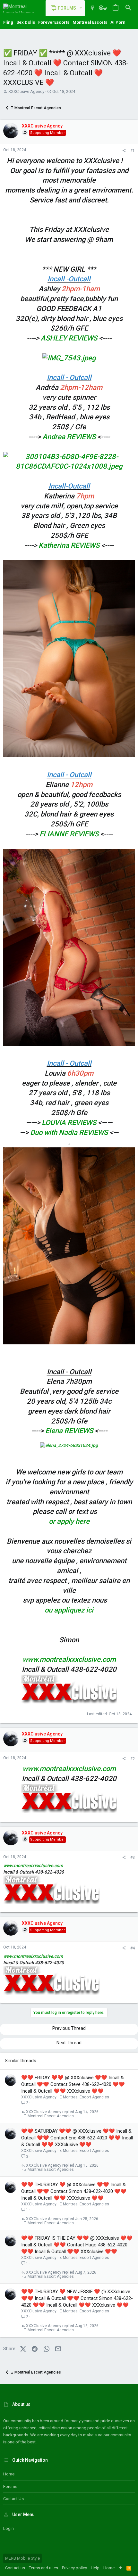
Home (9, 2474)
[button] (81, 8)
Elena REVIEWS (70, 1431)
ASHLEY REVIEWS (69, 338)
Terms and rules (43, 2568)
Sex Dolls (26, 22)
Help (95, 2568)
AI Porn (118, 22)
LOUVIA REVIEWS (69, 1123)
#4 (133, 1948)
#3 (133, 1858)
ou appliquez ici (69, 1610)
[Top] (121, 2568)
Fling (8, 22)
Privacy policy (74, 2568)
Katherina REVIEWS (69, 545)
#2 (133, 1759)
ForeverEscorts (54, 22)
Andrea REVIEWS (70, 437)
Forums (10, 2486)
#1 (133, 151)
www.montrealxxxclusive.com (69, 1659)
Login (9, 2528)
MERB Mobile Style (22, 2558)
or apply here (69, 1521)
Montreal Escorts (90, 22)
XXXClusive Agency (26, 91)
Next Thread (69, 2043)
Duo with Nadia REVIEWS (69, 1132)
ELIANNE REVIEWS (70, 834)
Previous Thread (69, 2028)
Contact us (13, 2499)
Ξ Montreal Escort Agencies (84, 2097)
